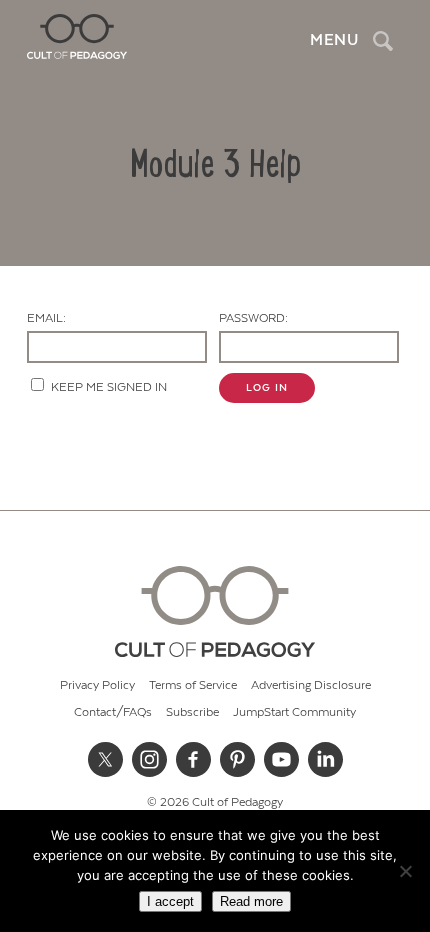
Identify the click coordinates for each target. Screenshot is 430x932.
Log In (267, 388)
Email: (46, 318)
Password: (253, 318)
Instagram (149, 759)
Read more (251, 901)
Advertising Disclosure (311, 685)
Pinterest (237, 759)
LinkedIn (325, 759)
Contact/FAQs (113, 712)
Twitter (105, 759)
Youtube (281, 759)
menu (334, 40)
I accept (170, 901)
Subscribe (192, 712)
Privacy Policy (97, 685)
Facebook (193, 759)
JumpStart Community (294, 712)
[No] (405, 871)
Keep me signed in (109, 387)
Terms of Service (193, 685)
